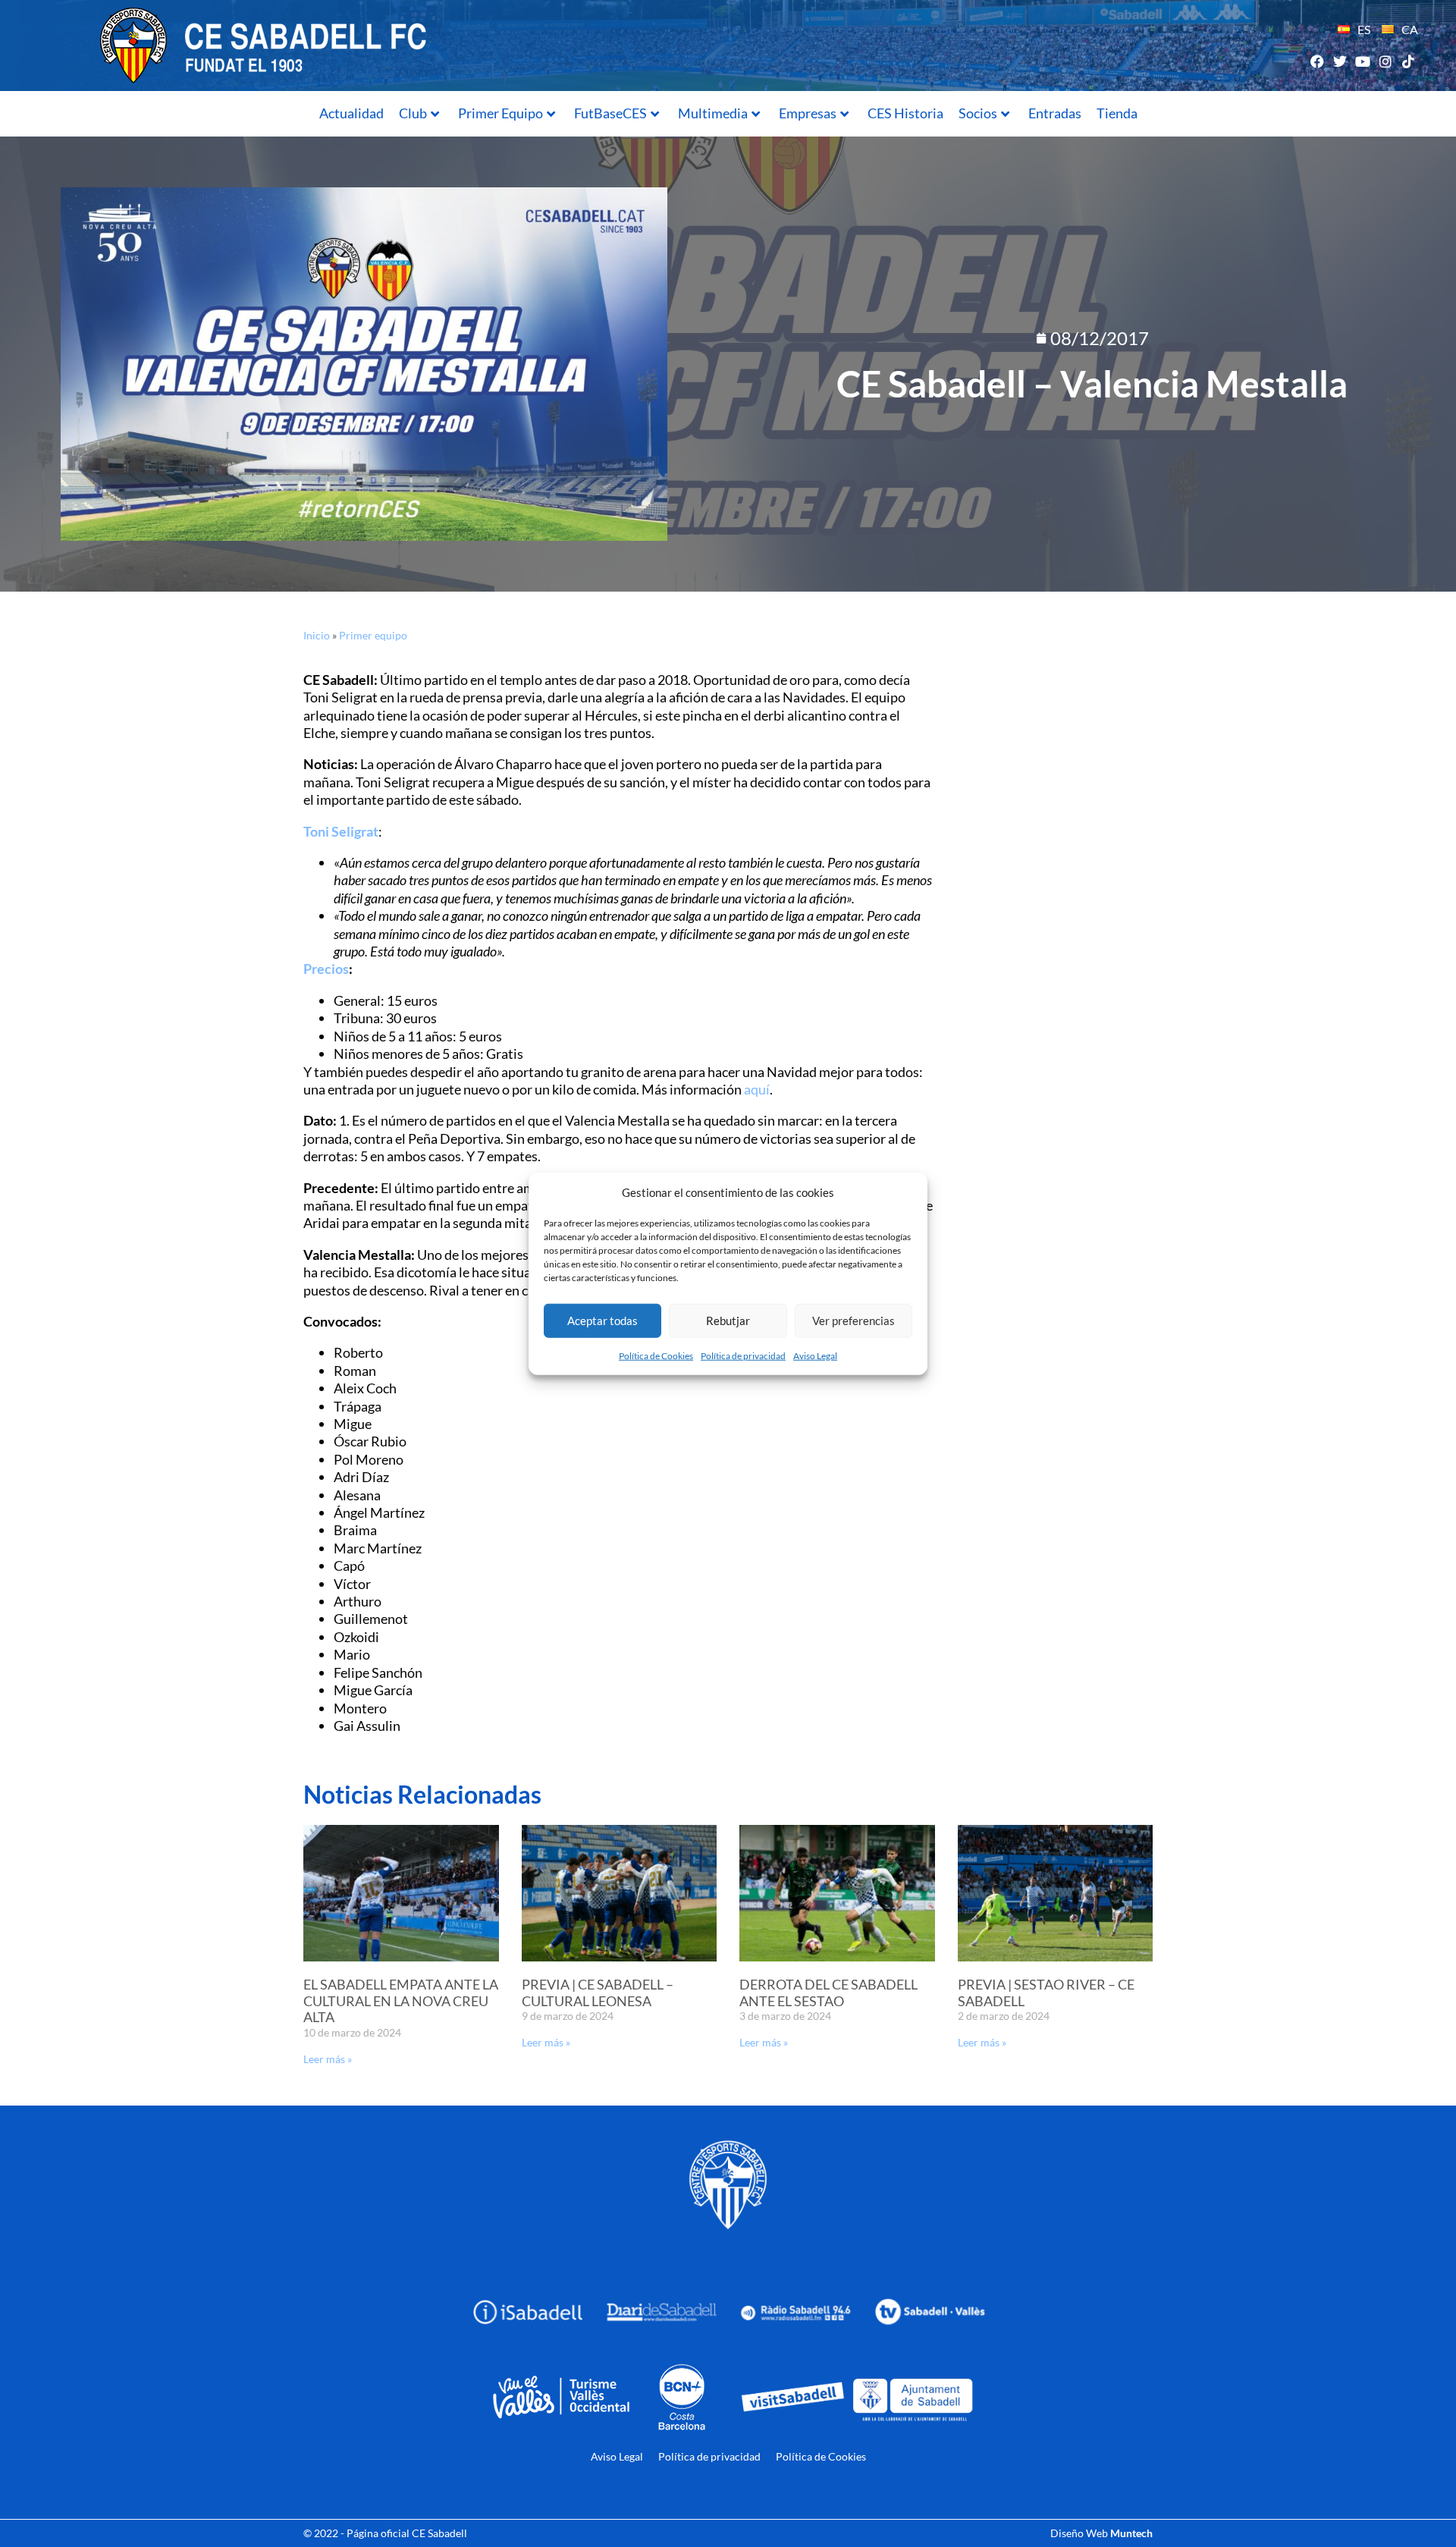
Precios (326, 969)
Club (413, 113)
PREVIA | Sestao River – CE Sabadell (1046, 1993)
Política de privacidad (743, 1355)
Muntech (1131, 2533)
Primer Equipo (500, 113)
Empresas (808, 113)
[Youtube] (1362, 61)
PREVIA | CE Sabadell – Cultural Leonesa (598, 1993)
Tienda (1117, 113)
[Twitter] (1340, 61)
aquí (757, 1089)
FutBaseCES (610, 113)
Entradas (1055, 113)
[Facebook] (1317, 61)
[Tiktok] (1409, 61)
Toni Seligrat (341, 831)
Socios (978, 113)
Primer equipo (373, 635)
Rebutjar (728, 1321)
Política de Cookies (656, 1355)
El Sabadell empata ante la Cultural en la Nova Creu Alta (401, 2001)
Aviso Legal (815, 1355)
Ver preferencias (854, 1321)
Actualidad (351, 113)
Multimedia (713, 113)
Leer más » (328, 2059)
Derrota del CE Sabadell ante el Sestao (828, 1993)
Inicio (317, 635)
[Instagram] (1386, 61)
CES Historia (905, 113)
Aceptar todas (602, 1321)
